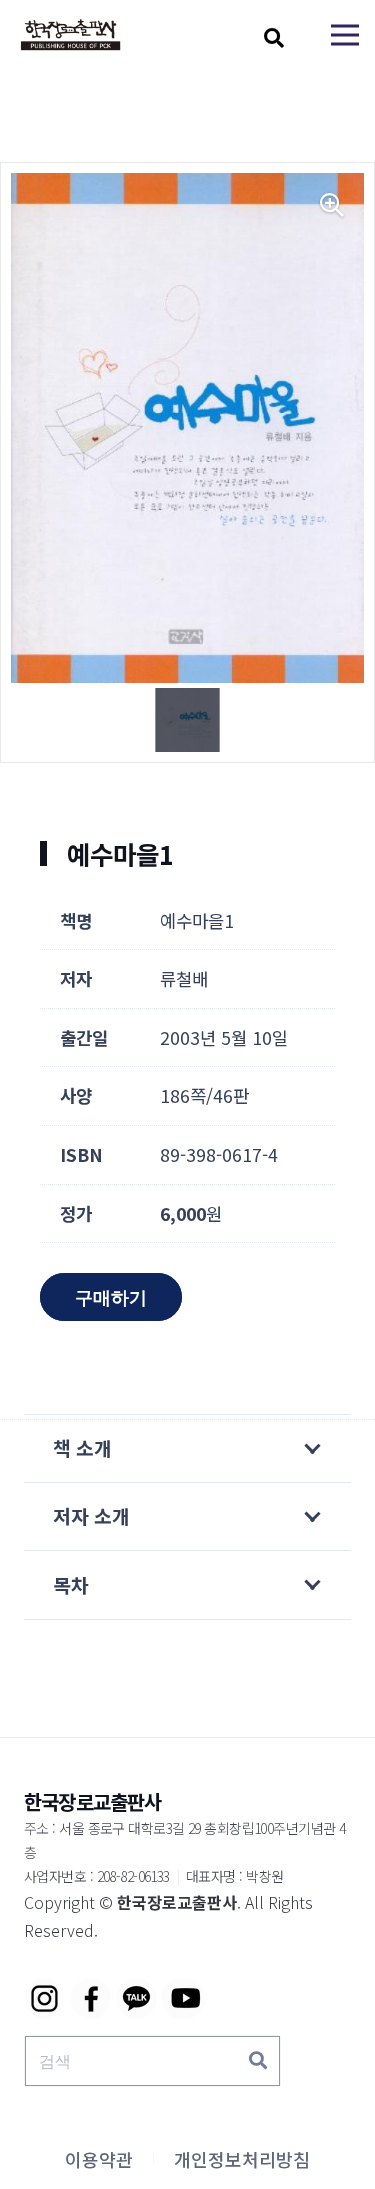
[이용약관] (99, 2159)
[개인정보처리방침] (242, 2159)
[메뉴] (345, 35)
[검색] (258, 2061)
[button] (274, 38)
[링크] (70, 35)
